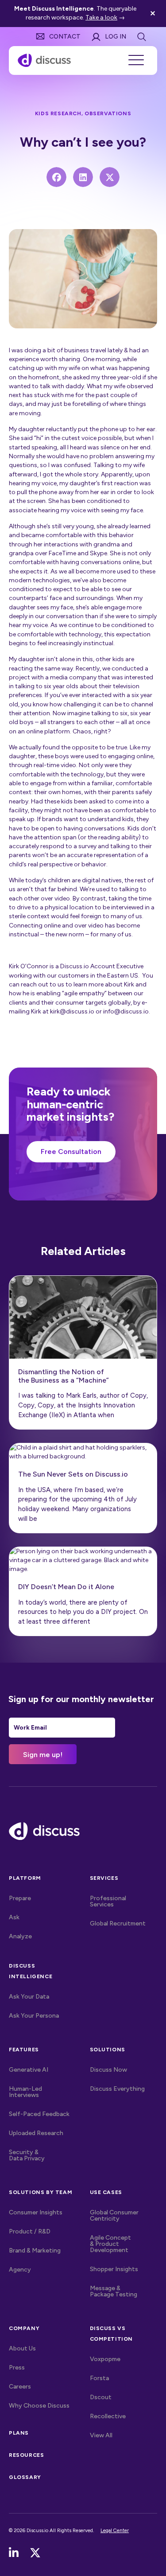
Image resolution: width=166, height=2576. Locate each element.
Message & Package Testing (114, 2291)
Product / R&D (30, 2231)
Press (17, 2368)
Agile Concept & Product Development (110, 2244)
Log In (116, 37)
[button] (154, 14)
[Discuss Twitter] (35, 2553)
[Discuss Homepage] (44, 60)
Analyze (20, 1936)
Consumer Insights (36, 2212)
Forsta (99, 2378)
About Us (22, 2348)
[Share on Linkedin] (83, 177)
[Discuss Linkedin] (14, 2553)
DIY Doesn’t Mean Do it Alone (66, 1587)
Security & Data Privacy (27, 2155)
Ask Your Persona (34, 2016)
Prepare (20, 1898)
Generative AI (29, 2070)
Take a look (101, 18)
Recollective (108, 2416)
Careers (20, 2387)
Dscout (101, 2397)
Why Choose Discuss (39, 2406)
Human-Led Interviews (25, 2092)
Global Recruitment (118, 1923)
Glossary (25, 2477)
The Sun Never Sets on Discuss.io (73, 1474)
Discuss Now (108, 2070)
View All (120, 2435)
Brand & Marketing (35, 2251)
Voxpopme (105, 2359)
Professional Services (108, 1901)
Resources (26, 2455)
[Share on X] (110, 177)
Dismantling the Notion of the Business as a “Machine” (64, 1376)
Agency (20, 2270)
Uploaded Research (36, 2133)
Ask (14, 1917)
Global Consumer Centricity (114, 2216)
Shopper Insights (114, 2269)
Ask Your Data (29, 1997)
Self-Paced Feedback (39, 2114)
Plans (19, 2433)
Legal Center (115, 2530)
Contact (65, 37)
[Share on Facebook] (56, 177)
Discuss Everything (117, 2089)
